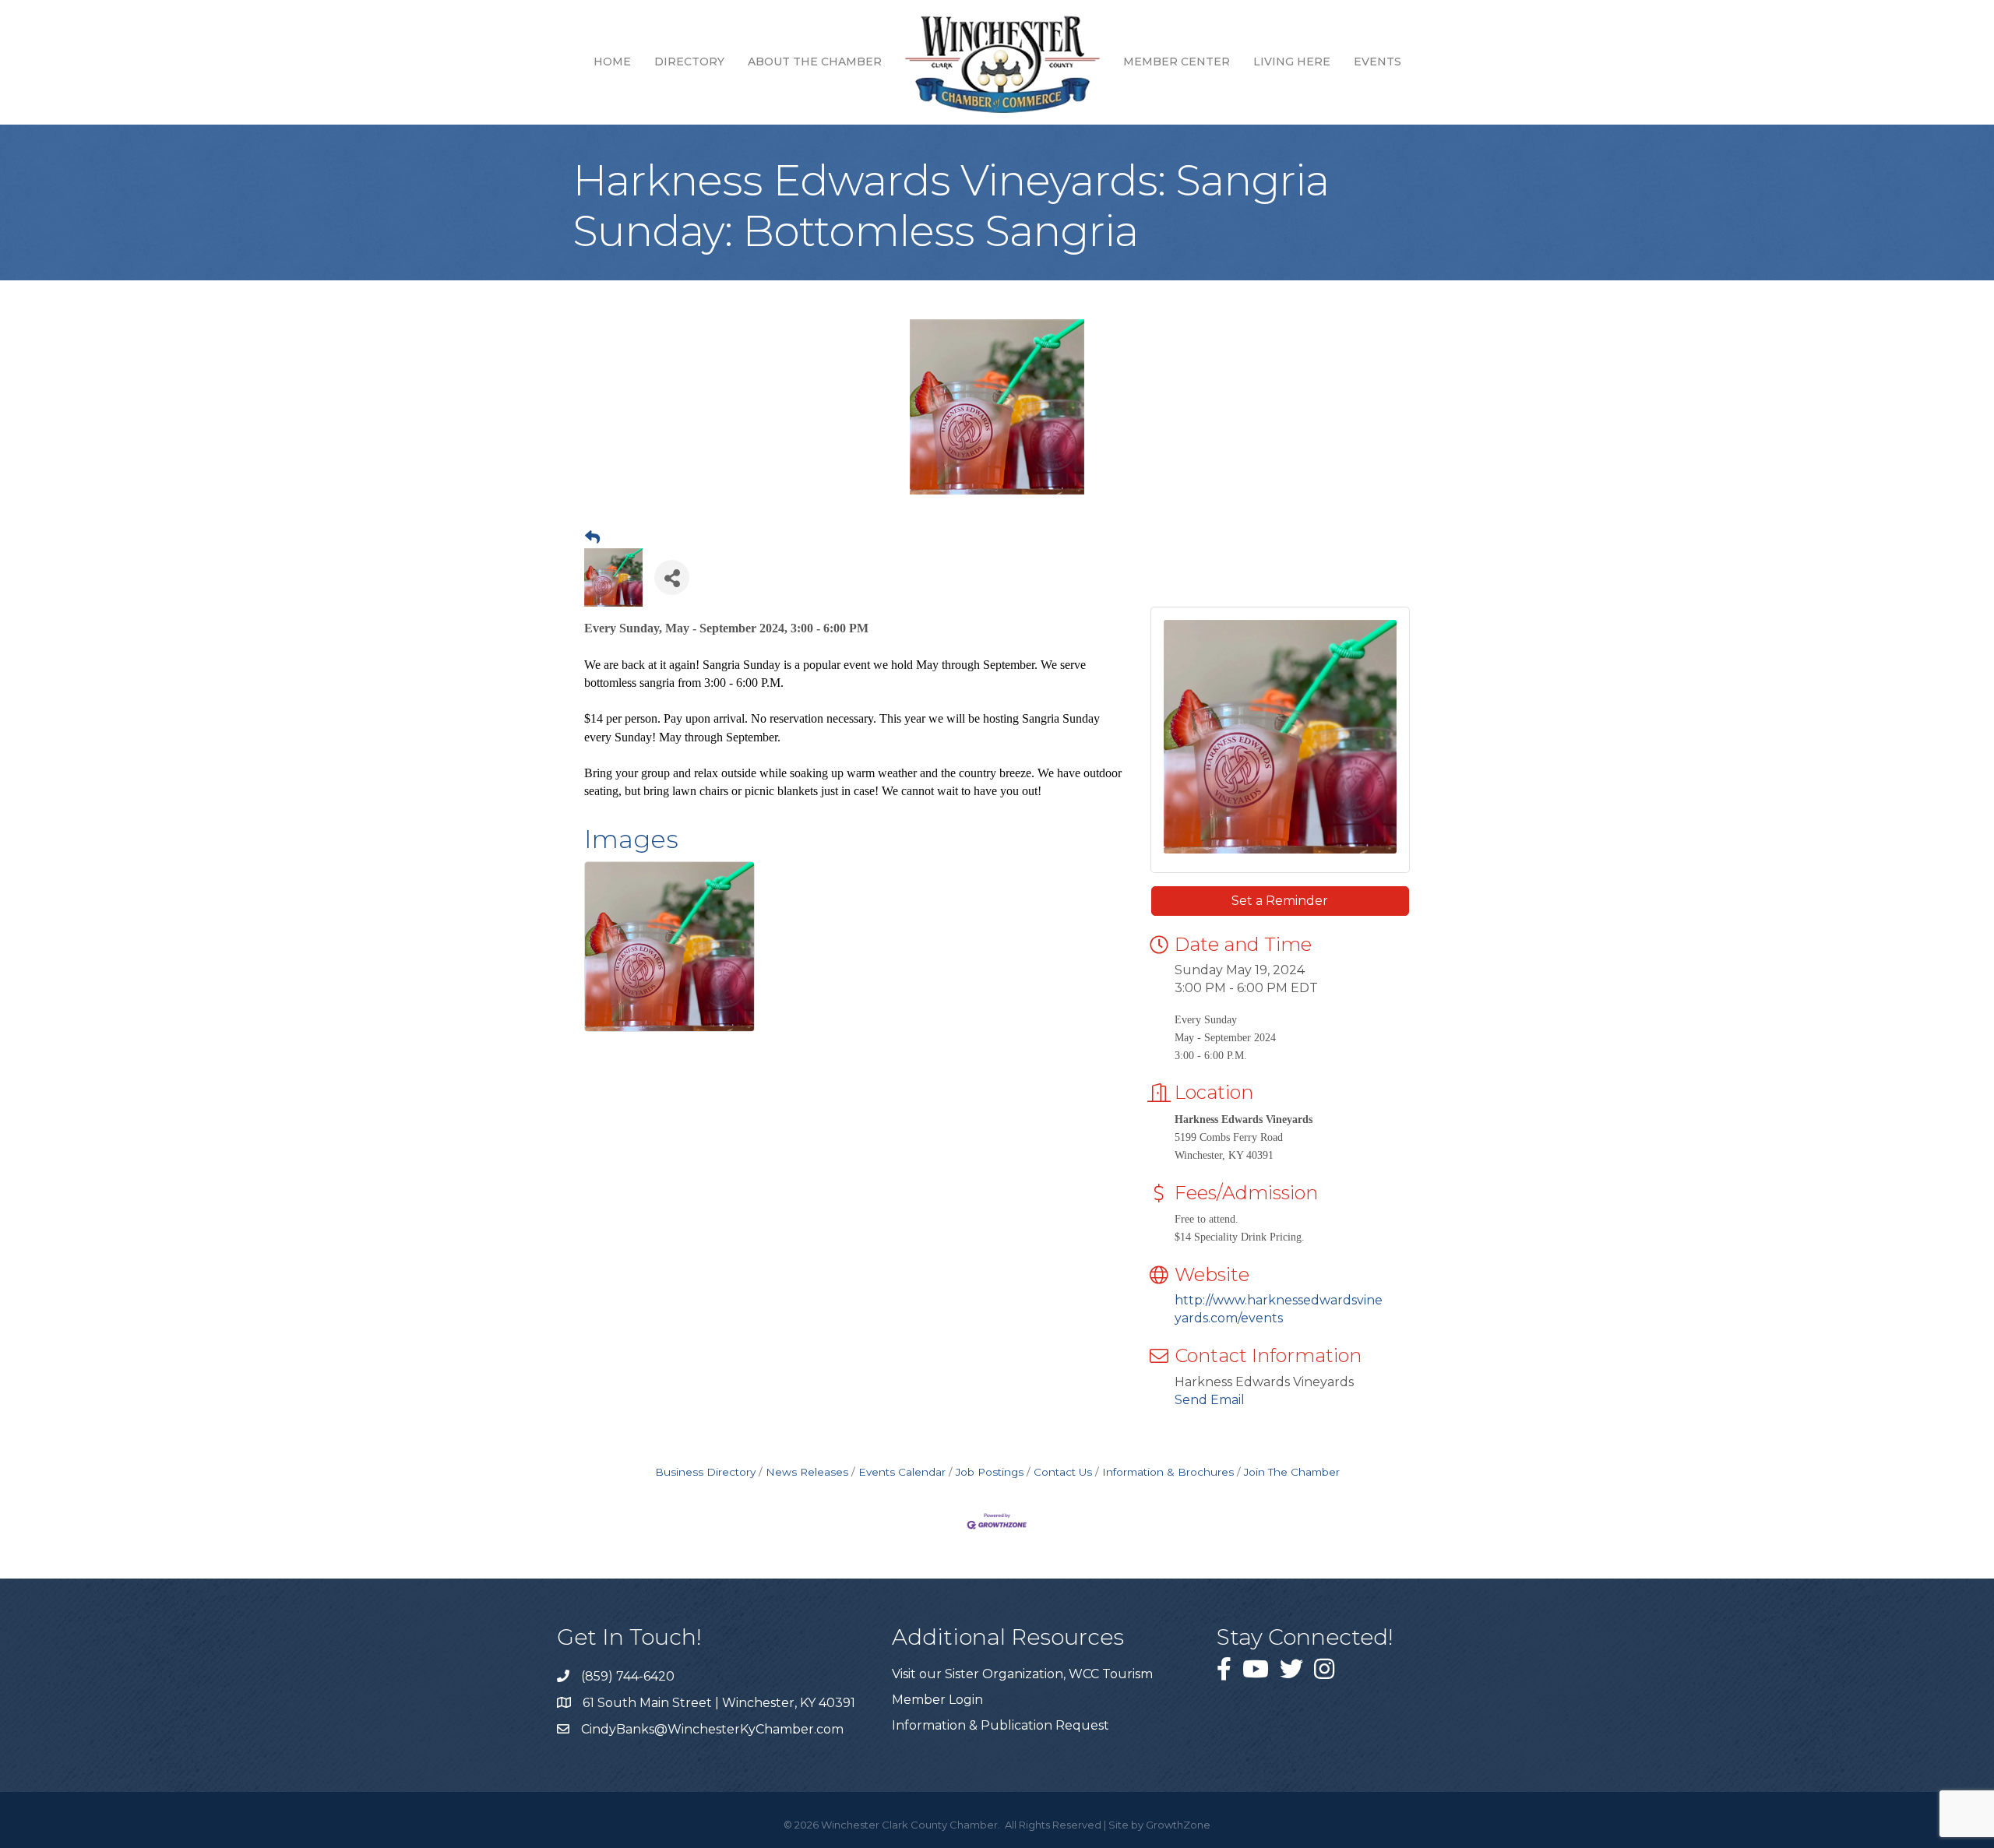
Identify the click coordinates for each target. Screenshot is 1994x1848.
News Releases (807, 1472)
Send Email (1210, 1400)
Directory (689, 62)
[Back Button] (592, 538)
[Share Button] (672, 577)
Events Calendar (902, 1472)
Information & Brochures (1168, 1472)
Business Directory (705, 1472)
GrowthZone (1178, 1825)
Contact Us (1063, 1472)
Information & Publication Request (1001, 1725)
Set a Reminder (1280, 901)
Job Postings (990, 1472)
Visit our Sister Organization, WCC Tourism (1022, 1674)
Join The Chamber (1292, 1472)
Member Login (937, 1700)
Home (612, 62)
